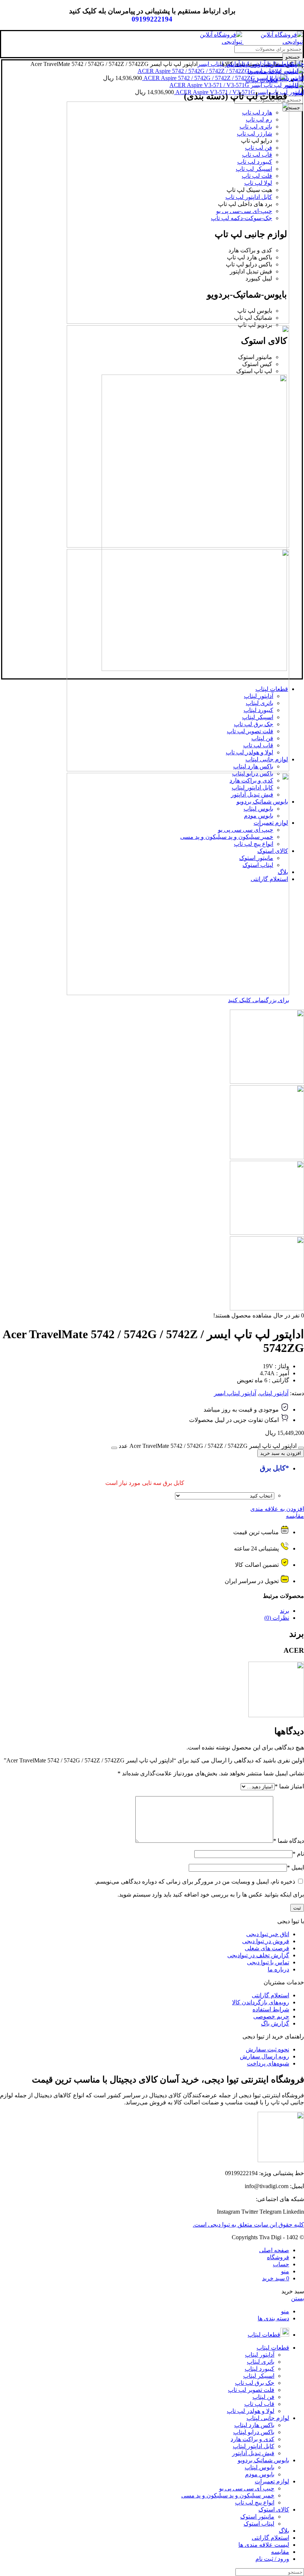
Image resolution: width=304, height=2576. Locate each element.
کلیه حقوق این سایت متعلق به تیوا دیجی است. (248, 2225)
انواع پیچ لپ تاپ (255, 2502)
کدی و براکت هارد (252, 2439)
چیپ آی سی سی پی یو (247, 2488)
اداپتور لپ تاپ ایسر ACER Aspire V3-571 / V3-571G (239, 92)
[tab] (145, 1611)
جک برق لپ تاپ (255, 2383)
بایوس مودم (260, 2474)
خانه (299, 64)
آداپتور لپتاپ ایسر (219, 64)
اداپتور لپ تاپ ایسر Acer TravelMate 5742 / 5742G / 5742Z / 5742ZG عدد (208, 1446)
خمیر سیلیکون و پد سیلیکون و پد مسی (228, 2495)
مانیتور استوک (257, 2517)
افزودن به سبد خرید (281, 1453)
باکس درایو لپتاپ (254, 2432)
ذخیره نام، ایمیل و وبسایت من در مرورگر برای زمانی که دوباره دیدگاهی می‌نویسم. (195, 1882)
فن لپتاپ (263, 2397)
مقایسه (295, 1516)
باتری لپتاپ (261, 2362)
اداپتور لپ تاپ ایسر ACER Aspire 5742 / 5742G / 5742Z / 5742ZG (223, 78)
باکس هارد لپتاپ (254, 2425)
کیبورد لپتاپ (260, 2369)
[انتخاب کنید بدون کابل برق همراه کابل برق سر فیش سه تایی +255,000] (225, 1495)
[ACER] (276, 1715)
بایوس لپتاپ (260, 2467)
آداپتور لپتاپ (253, 64)
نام (298, 1854)
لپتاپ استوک (259, 2524)
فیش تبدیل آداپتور (253, 2453)
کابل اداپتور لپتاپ (254, 2446)
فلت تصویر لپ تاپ (251, 2390)
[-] (301, 1448)
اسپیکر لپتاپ (259, 2376)
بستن (298, 2298)
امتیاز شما (289, 1786)
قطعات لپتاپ (280, 64)
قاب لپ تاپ (259, 2404)
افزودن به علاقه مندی (277, 1509)
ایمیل (295, 1867)
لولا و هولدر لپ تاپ (251, 2411)
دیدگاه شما (289, 1841)
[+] (114, 1448)
